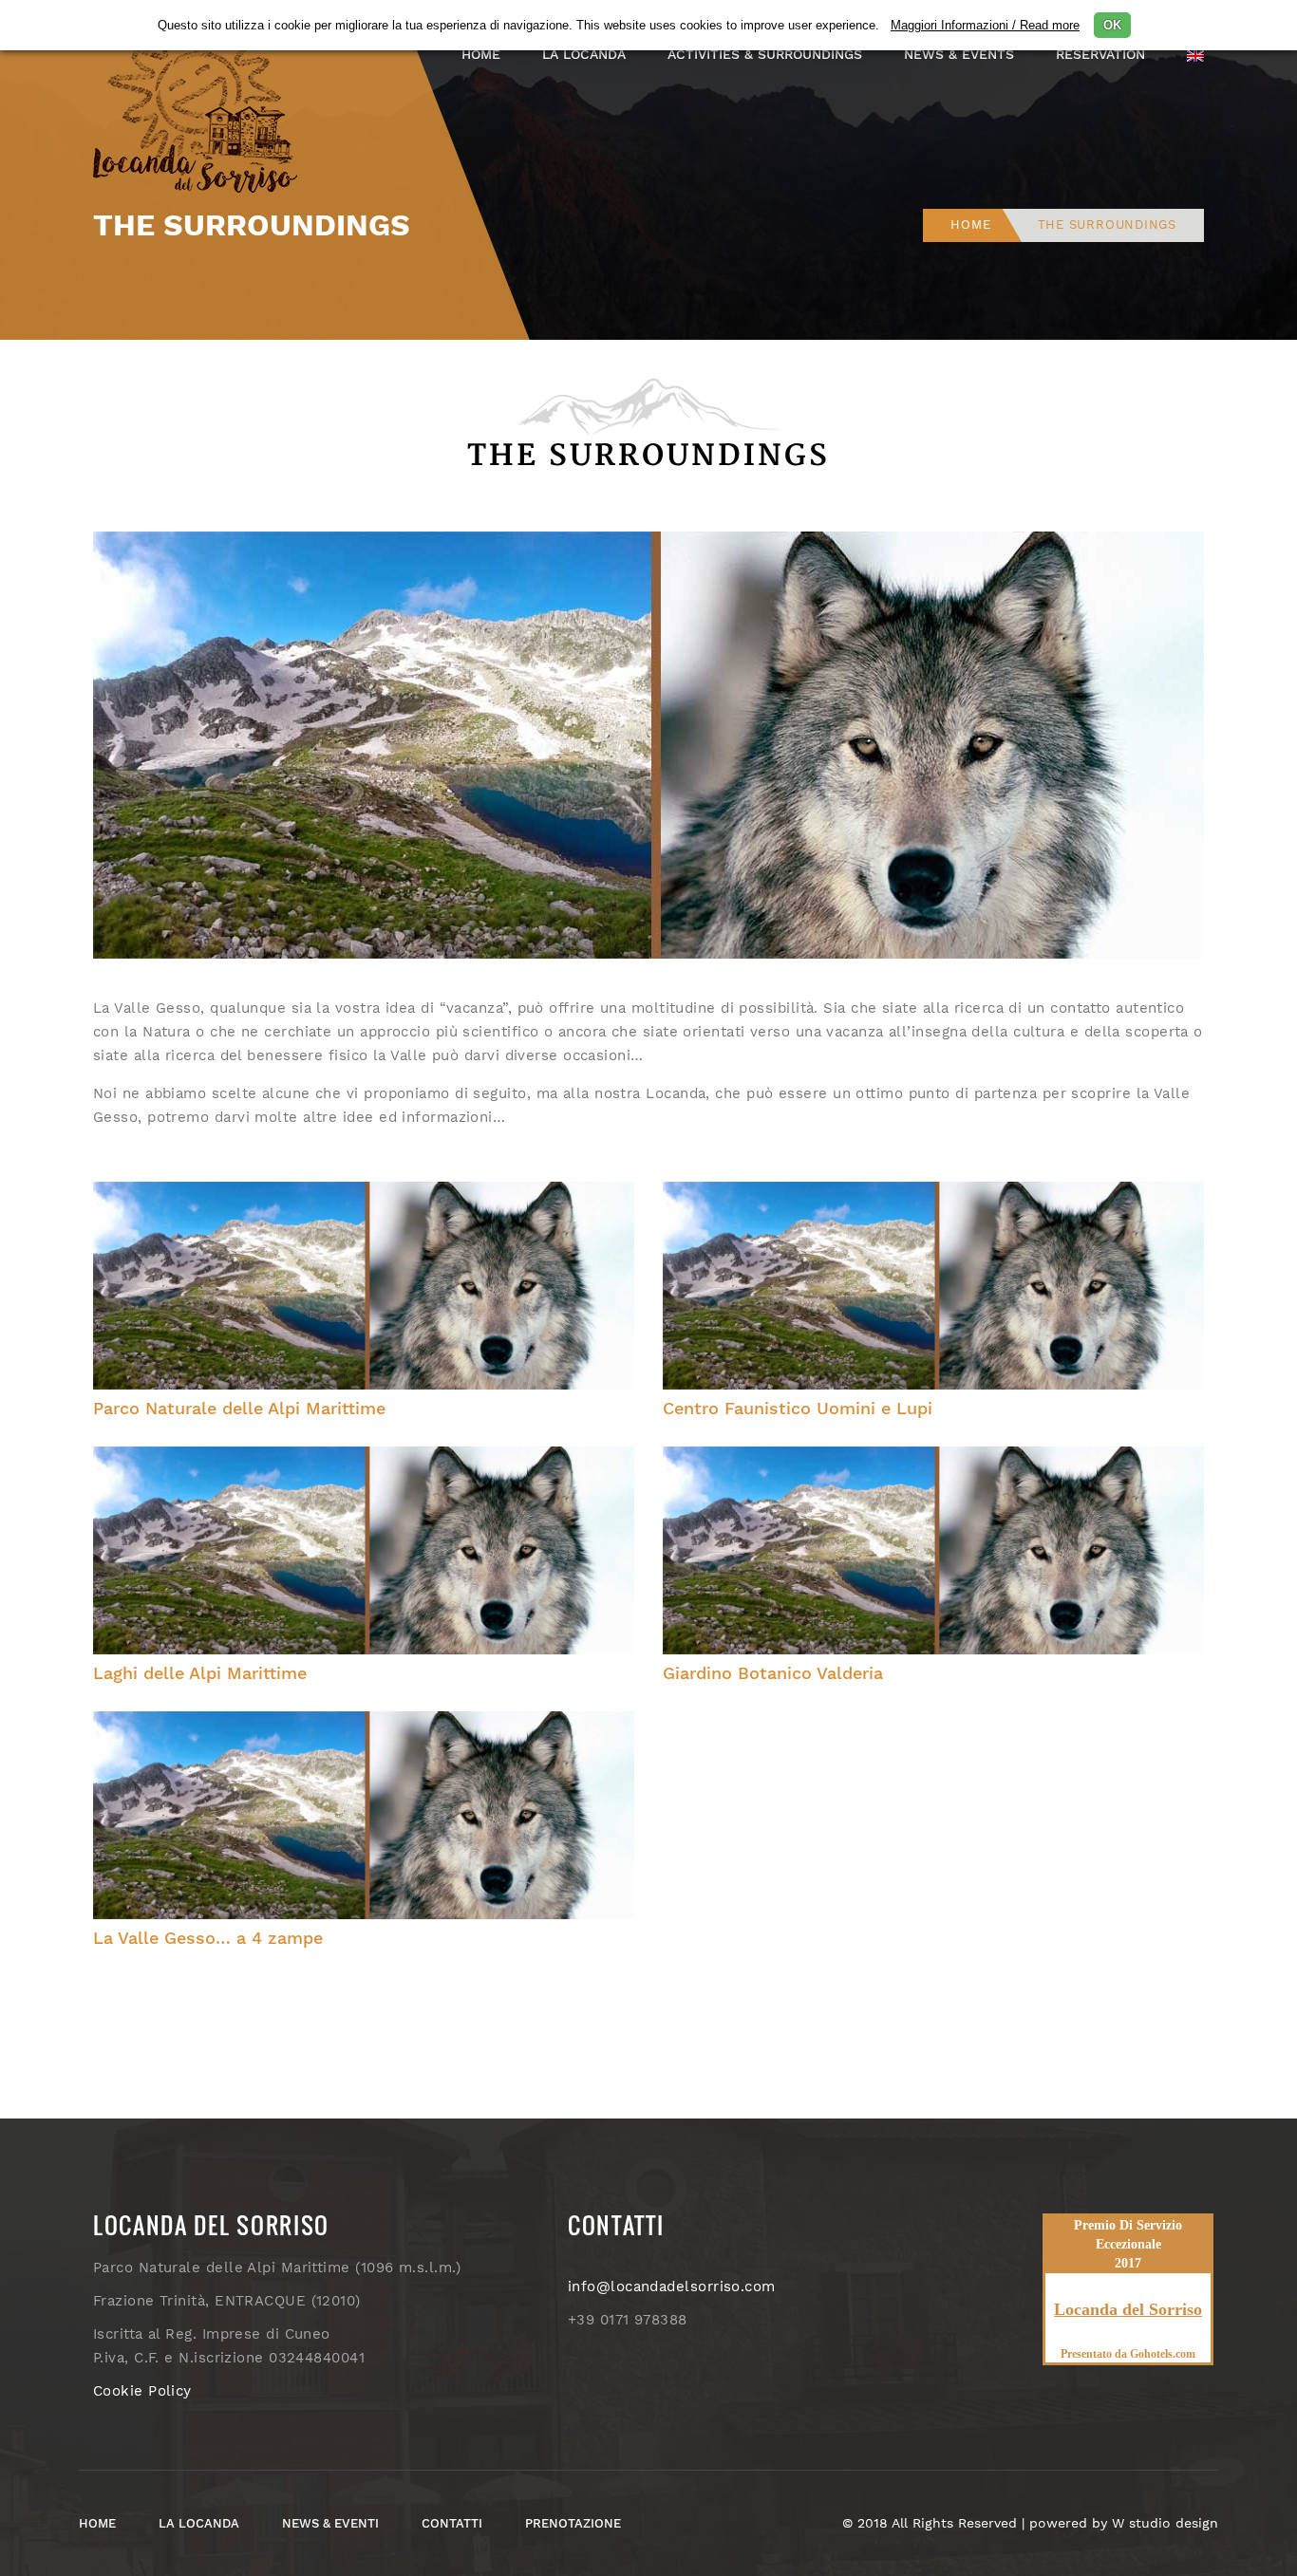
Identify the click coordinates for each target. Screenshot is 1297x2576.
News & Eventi (330, 2523)
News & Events (959, 54)
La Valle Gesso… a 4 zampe (208, 1938)
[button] (1195, 54)
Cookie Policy (142, 2391)
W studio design (1165, 2523)
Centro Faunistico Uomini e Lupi (798, 1408)
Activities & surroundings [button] (765, 54)
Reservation (1100, 54)
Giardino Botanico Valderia (773, 1673)
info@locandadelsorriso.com (672, 2287)
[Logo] (202, 99)
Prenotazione (573, 2523)
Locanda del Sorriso (1128, 2309)
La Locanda (199, 2523)
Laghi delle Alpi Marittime (200, 1673)
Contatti (452, 2523)
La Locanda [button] (584, 54)
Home (481, 54)
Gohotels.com (1161, 2354)
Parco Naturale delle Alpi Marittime (239, 1408)
